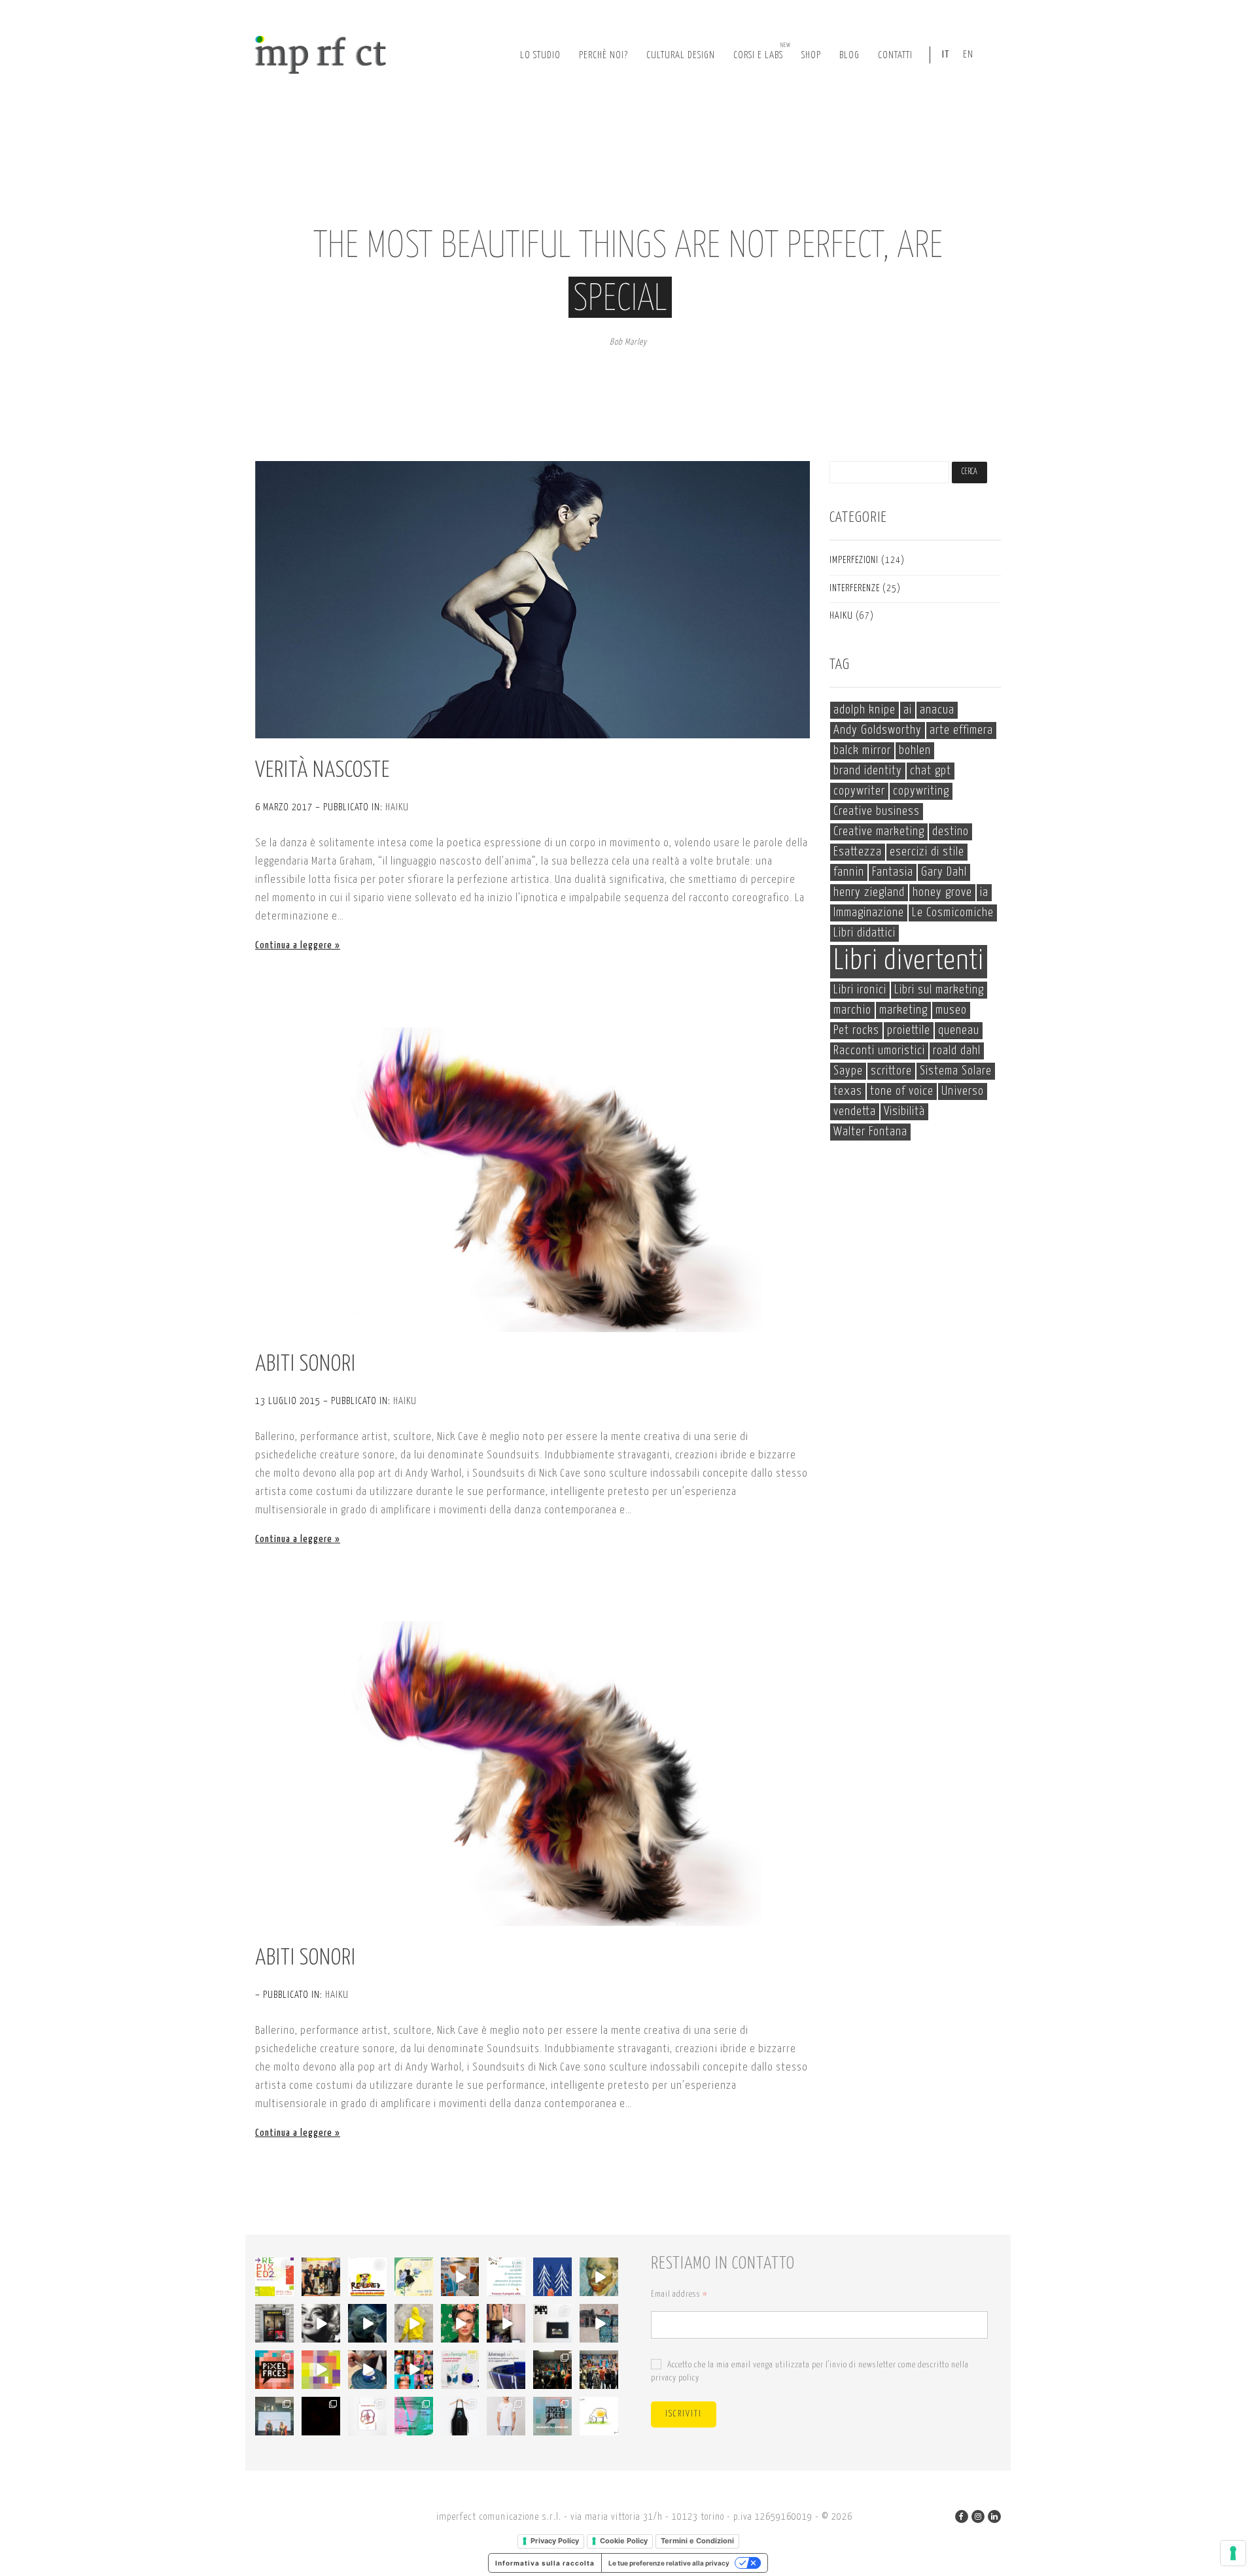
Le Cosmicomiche (953, 913)
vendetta (855, 1111)
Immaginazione (869, 913)
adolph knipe (864, 710)
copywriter (859, 791)
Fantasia (893, 872)
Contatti (895, 55)
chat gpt (931, 771)
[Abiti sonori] (532, 1180)
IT (946, 55)
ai (908, 710)
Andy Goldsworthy (878, 730)
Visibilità (904, 1111)
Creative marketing (879, 832)
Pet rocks (856, 1030)
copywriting (921, 791)
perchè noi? (603, 55)
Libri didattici (864, 933)
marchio (852, 1010)
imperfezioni (854, 560)
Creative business (877, 811)
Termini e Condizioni (697, 2541)
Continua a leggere (294, 945)
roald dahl (957, 1051)
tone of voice (902, 1091)
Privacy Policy (555, 2541)
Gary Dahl (944, 872)
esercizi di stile (927, 852)
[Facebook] (962, 2516)
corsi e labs (762, 51)
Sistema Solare (956, 1071)
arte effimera (961, 730)
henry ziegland (869, 892)
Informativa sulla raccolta (545, 2563)
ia (984, 892)
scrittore (891, 1071)
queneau (959, 1030)
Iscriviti (684, 2414)
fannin (849, 872)
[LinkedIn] (994, 2516)
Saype (848, 1071)
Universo (963, 1091)
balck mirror (862, 750)
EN (968, 55)
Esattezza (858, 852)
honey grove (942, 892)
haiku (397, 807)
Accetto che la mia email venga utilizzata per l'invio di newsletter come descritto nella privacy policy (810, 2372)
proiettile (909, 1030)
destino (951, 832)
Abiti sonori (305, 1365)
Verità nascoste (323, 771)
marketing (903, 1010)
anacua (937, 710)
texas (848, 1091)
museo (951, 1010)
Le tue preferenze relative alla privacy (669, 2563)
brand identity (868, 771)
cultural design (681, 55)
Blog (849, 55)
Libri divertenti (909, 961)
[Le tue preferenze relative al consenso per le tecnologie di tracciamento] (1233, 2553)
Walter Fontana (870, 1132)
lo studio (540, 55)
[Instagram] (978, 2516)
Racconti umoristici (879, 1051)
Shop (811, 55)
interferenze (855, 589)
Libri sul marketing (939, 990)
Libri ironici (860, 990)
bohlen (915, 750)
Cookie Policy (624, 2541)
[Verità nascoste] (532, 600)
